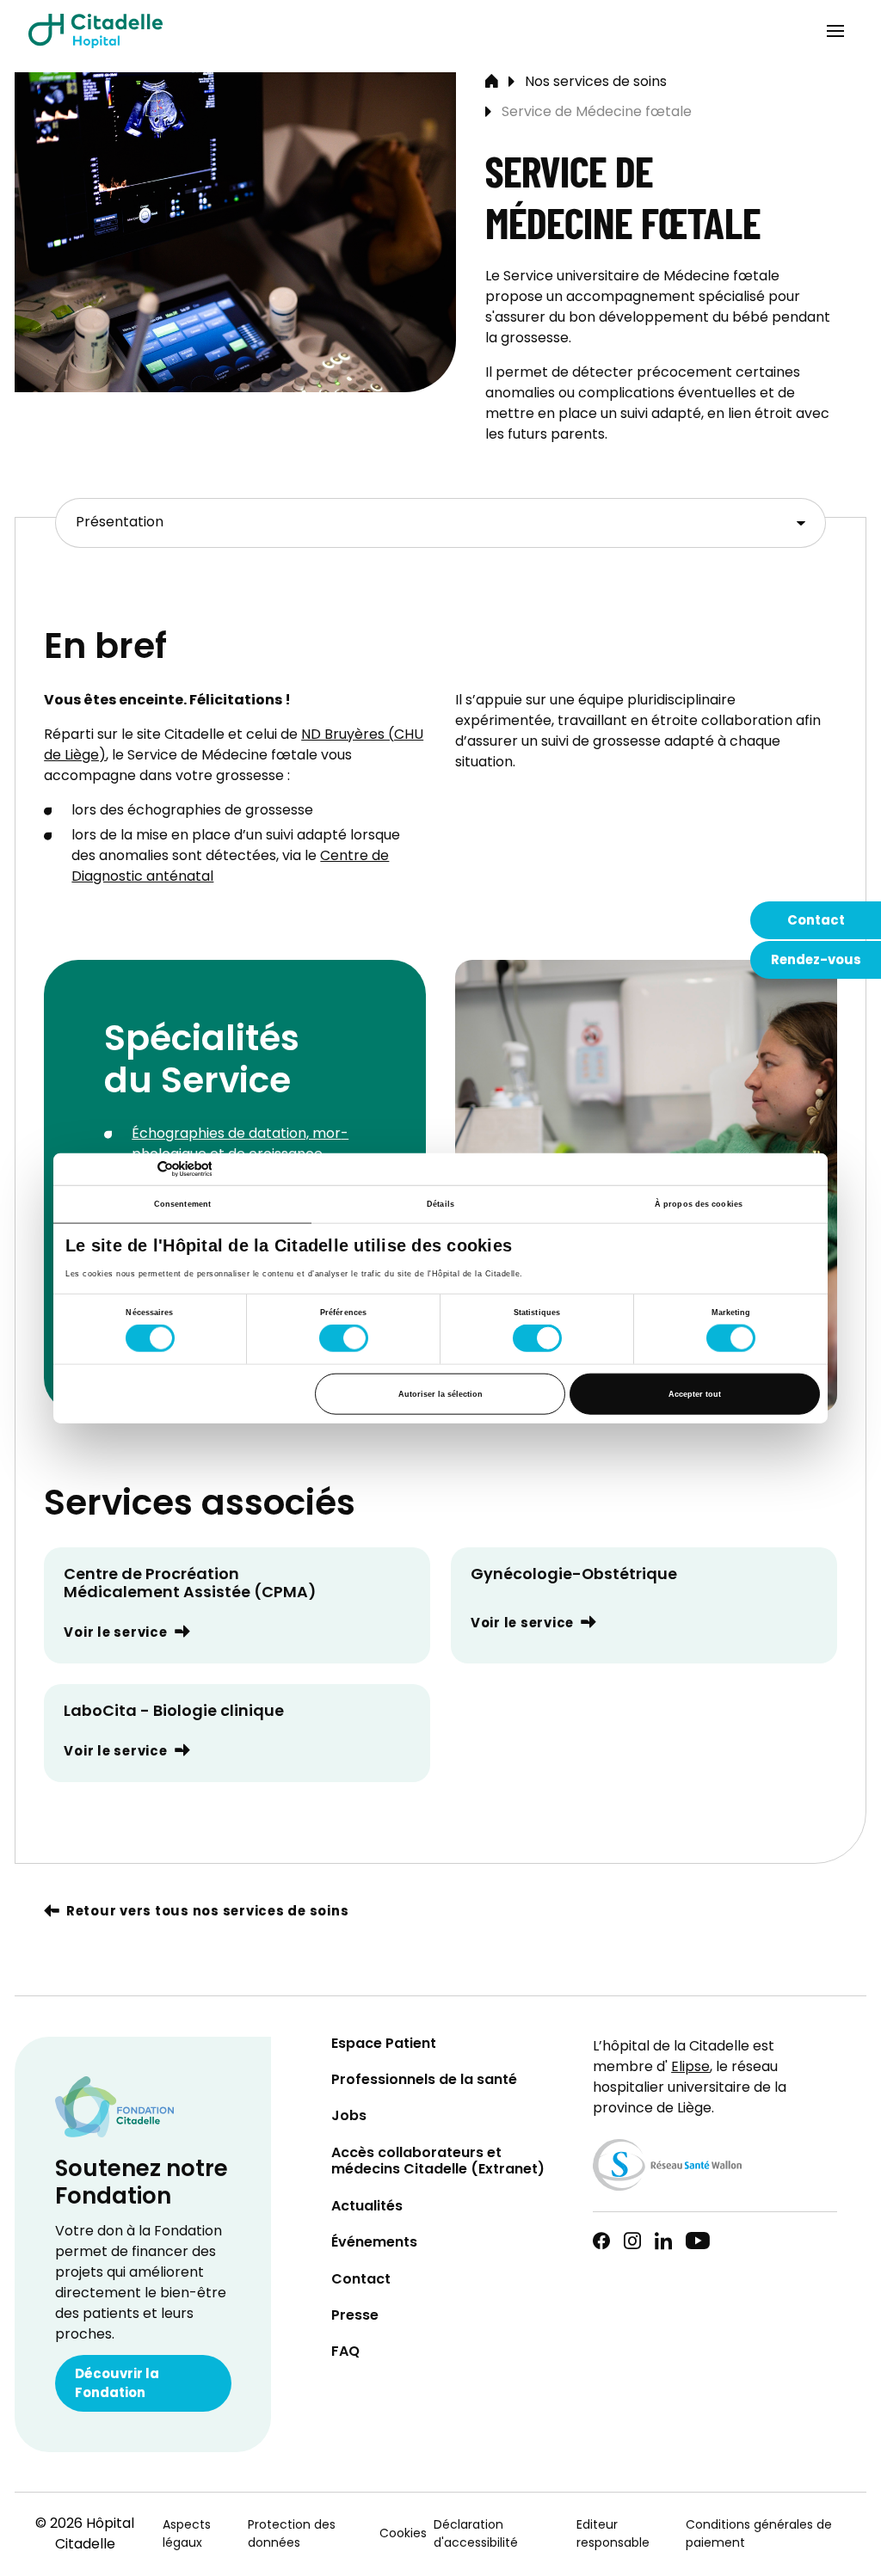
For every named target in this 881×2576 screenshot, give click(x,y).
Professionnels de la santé (424, 2081)
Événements (374, 2244)
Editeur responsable (613, 2535)
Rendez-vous (816, 961)
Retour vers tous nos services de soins (207, 1912)
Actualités (367, 2207)
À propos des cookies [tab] (699, 1204)
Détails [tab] (440, 1204)
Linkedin (663, 2241)
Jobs (349, 2117)
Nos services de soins (596, 83)
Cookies (403, 2534)
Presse (355, 2317)
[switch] (344, 1338)
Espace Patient (384, 2045)
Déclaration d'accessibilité (476, 2535)
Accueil (492, 83)
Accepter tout (695, 1393)
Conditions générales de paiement (759, 2535)
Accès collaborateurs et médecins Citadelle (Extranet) (438, 2162)
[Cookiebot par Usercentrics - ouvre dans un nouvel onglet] (136, 1169)
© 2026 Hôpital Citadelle (85, 2535)
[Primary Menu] (835, 31)
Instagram (632, 2241)
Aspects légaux (187, 2535)
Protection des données (292, 2535)
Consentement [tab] (182, 1204)
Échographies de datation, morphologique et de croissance (240, 1145)
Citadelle (95, 31)
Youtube (698, 2241)
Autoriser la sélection (440, 1393)
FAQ (345, 2353)
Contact (816, 921)
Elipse (690, 2068)
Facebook (601, 2241)
